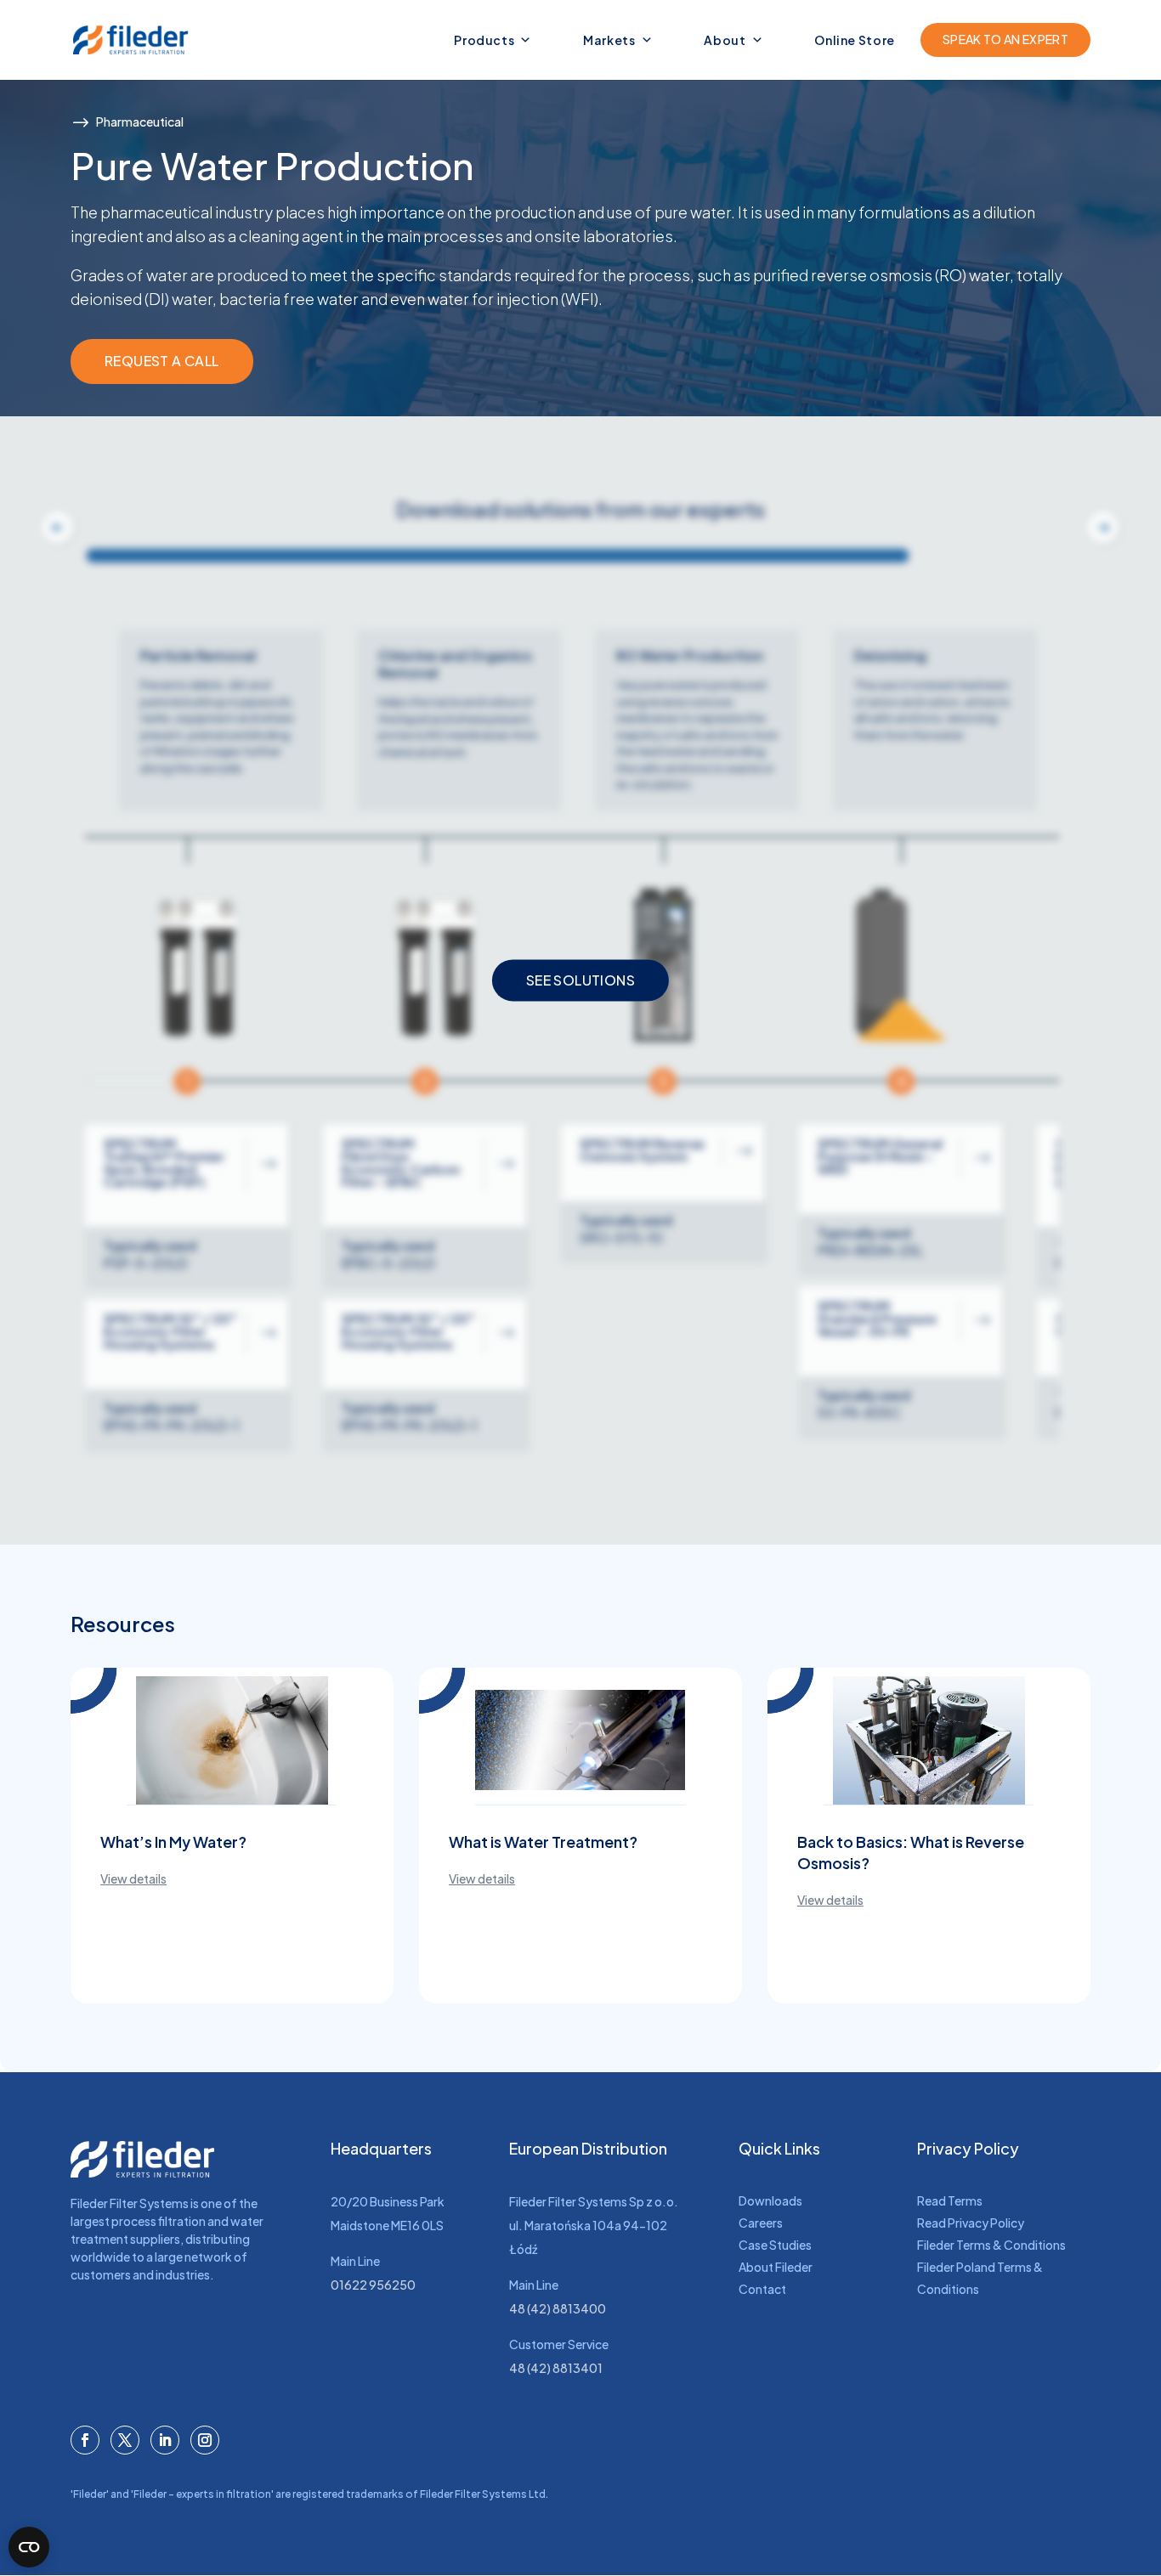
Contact (762, 2289)
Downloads (770, 2200)
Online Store (855, 40)
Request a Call (162, 361)
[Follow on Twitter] (125, 2440)
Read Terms (950, 2200)
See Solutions (580, 980)
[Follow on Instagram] (205, 2440)
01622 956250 (373, 2285)
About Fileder (776, 2267)
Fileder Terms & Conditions (991, 2245)
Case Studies (775, 2245)
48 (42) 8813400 (558, 2308)
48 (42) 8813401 (556, 2368)
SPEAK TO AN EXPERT (1005, 39)
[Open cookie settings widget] (29, 2547)
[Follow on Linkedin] (165, 2440)
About (725, 40)
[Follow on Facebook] (85, 2440)
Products (484, 40)
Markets (609, 40)
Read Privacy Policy (971, 2223)
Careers (761, 2223)
